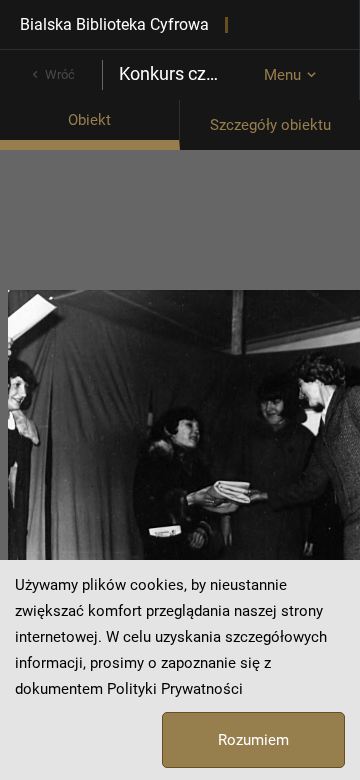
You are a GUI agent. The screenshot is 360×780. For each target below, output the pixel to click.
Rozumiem (253, 740)
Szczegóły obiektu (270, 125)
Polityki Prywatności (175, 689)
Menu (282, 75)
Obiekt (89, 120)
